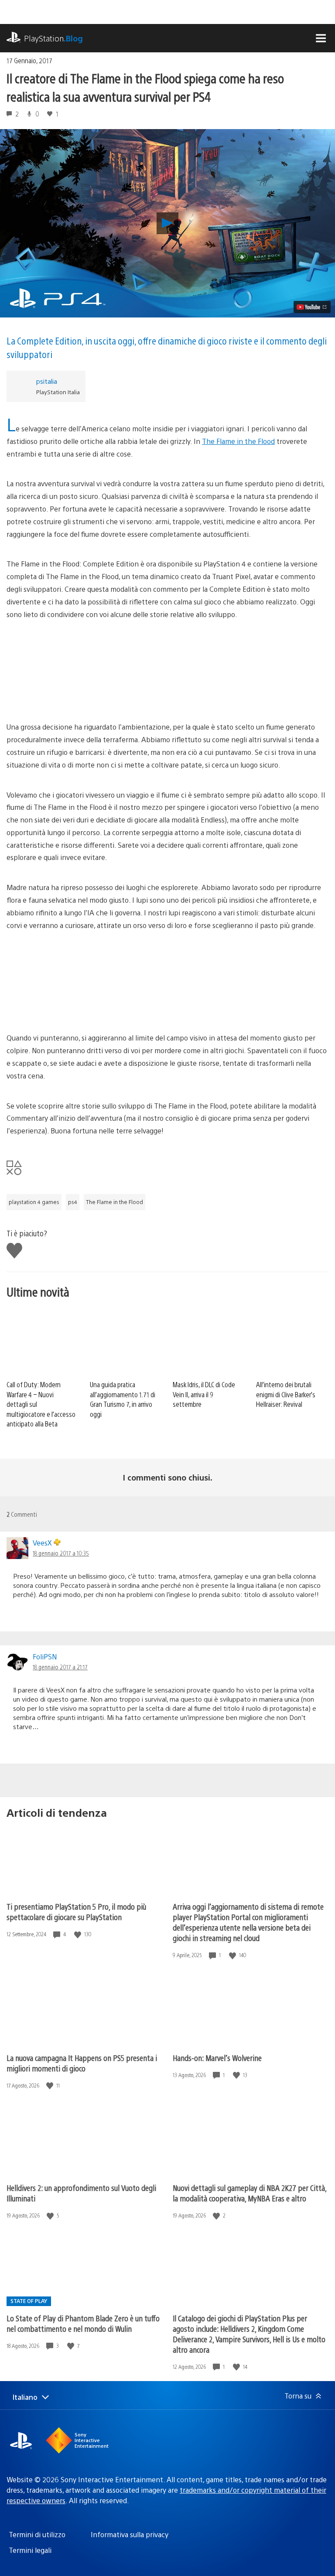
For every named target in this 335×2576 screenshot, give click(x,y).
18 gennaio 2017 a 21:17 (60, 1667)
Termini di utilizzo (37, 2534)
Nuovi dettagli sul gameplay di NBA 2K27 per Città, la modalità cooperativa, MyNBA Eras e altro (250, 2193)
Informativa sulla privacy (130, 2534)
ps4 (73, 1202)
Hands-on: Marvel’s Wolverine (217, 2058)
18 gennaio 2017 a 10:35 (61, 1553)
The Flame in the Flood (238, 441)
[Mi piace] (79, 1934)
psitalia (47, 381)
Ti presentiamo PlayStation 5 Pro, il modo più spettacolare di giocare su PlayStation (76, 1912)
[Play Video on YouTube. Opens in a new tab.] (312, 307)
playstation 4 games (34, 1202)
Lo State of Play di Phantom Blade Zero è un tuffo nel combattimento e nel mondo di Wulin (83, 2323)
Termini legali (30, 2550)
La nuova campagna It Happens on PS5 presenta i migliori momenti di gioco (82, 2063)
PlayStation (53, 38)
